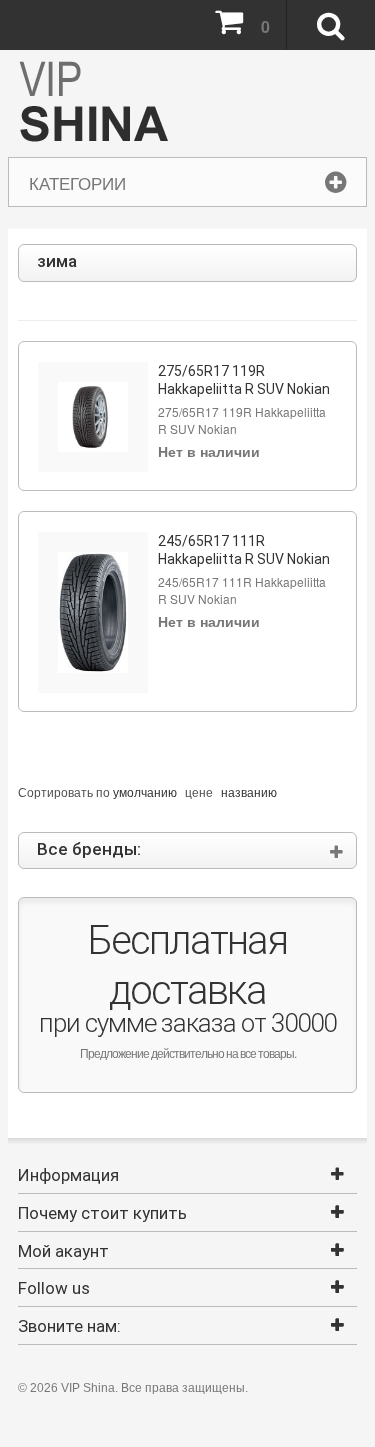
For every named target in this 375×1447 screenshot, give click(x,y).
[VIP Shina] (94, 103)
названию (249, 791)
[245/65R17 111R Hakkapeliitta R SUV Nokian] (93, 612)
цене (199, 791)
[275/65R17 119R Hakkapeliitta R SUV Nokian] (93, 417)
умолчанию (145, 791)
